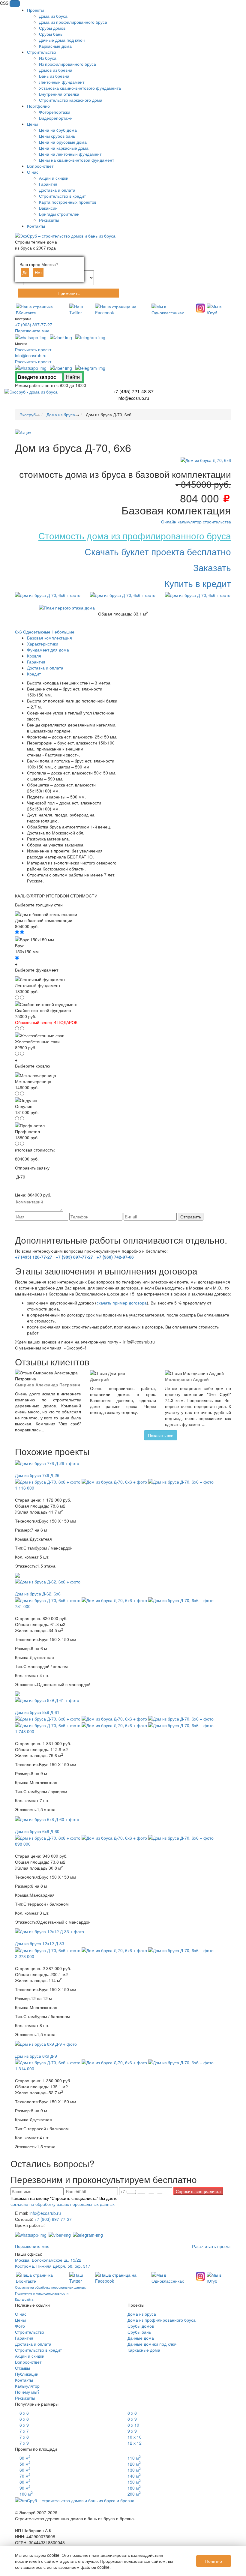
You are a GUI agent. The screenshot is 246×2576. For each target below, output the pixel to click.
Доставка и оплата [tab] (45, 668)
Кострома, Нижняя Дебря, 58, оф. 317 (53, 2266)
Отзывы (22, 2368)
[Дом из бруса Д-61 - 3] (115, 1718)
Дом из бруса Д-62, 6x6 (38, 1594)
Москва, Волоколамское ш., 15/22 (48, 2260)
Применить (69, 293)
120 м (134, 2464)
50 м (25, 2464)
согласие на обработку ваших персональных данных (141, 1223)
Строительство (30, 2332)
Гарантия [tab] (36, 662)
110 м (134, 2458)
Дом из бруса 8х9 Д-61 (37, 1712)
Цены (20, 2320)
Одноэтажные (37, 632)
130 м (134, 2470)
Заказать (212, 567)
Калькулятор (27, 2386)
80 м (25, 2482)
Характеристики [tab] (43, 644)
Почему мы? (27, 2392)
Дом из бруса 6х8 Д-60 (37, 1831)
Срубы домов (141, 2326)
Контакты (24, 2380)
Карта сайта (24, 2299)
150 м (134, 2482)
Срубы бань (139, 2332)
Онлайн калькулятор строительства (196, 522)
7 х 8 (24, 2437)
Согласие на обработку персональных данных (50, 2287)
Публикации (27, 2374)
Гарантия (24, 2338)
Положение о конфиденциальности (42, 2293)
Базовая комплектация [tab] (49, 638)
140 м (134, 2476)
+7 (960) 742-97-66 (115, 1257)
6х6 (18, 632)
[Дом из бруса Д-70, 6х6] (206, 460)
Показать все (161, 1435)
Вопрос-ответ (28, 2362)
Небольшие (63, 632)
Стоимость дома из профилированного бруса (135, 536)
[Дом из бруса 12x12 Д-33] (49, 1931)
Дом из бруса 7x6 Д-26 (37, 1475)
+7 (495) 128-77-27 (34, 1257)
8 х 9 (132, 2419)
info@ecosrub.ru (31, 355)
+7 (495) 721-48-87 (133, 391)
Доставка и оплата (33, 2344)
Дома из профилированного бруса (162, 2320)
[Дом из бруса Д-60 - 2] (48, 1837)
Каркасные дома (144, 2350)
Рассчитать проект (33, 349)
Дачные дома (141, 2338)
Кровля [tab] (34, 656)
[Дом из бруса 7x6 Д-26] (47, 1462)
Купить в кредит (198, 583)
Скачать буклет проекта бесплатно (158, 551)
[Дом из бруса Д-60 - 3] (115, 1837)
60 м (25, 2470)
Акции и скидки (30, 2356)
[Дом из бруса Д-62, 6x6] (48, 1581)
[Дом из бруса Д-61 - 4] (181, 1718)
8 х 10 (133, 2425)
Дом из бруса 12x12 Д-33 (40, 1943)
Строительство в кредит (38, 2350)
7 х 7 (24, 2431)
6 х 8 (24, 2419)
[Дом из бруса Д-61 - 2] (48, 1718)
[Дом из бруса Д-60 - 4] (181, 1837)
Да (25, 272)
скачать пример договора (122, 1303)
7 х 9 (24, 2443)
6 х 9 (24, 2425)
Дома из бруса (142, 2314)
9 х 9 (132, 2431)
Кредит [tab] (34, 674)
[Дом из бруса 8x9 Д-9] (46, 2043)
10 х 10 (135, 2437)
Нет (38, 272)
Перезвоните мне (32, 331)
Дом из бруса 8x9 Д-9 (36, 2056)
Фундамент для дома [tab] (48, 650)
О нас (21, 2314)
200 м (134, 2494)
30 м (25, 2458)
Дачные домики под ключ (152, 2344)
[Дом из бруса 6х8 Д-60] (47, 1818)
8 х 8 (132, 2413)
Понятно (214, 2561)
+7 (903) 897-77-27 (34, 325)
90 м (25, 2488)
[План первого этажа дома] (67, 607)
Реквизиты (25, 2398)
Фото (20, 2326)
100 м (26, 2494)
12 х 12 (135, 2443)
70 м (25, 2476)
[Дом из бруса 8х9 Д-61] (47, 1699)
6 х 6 (24, 2413)
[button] (15, 4)
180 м (134, 2488)
